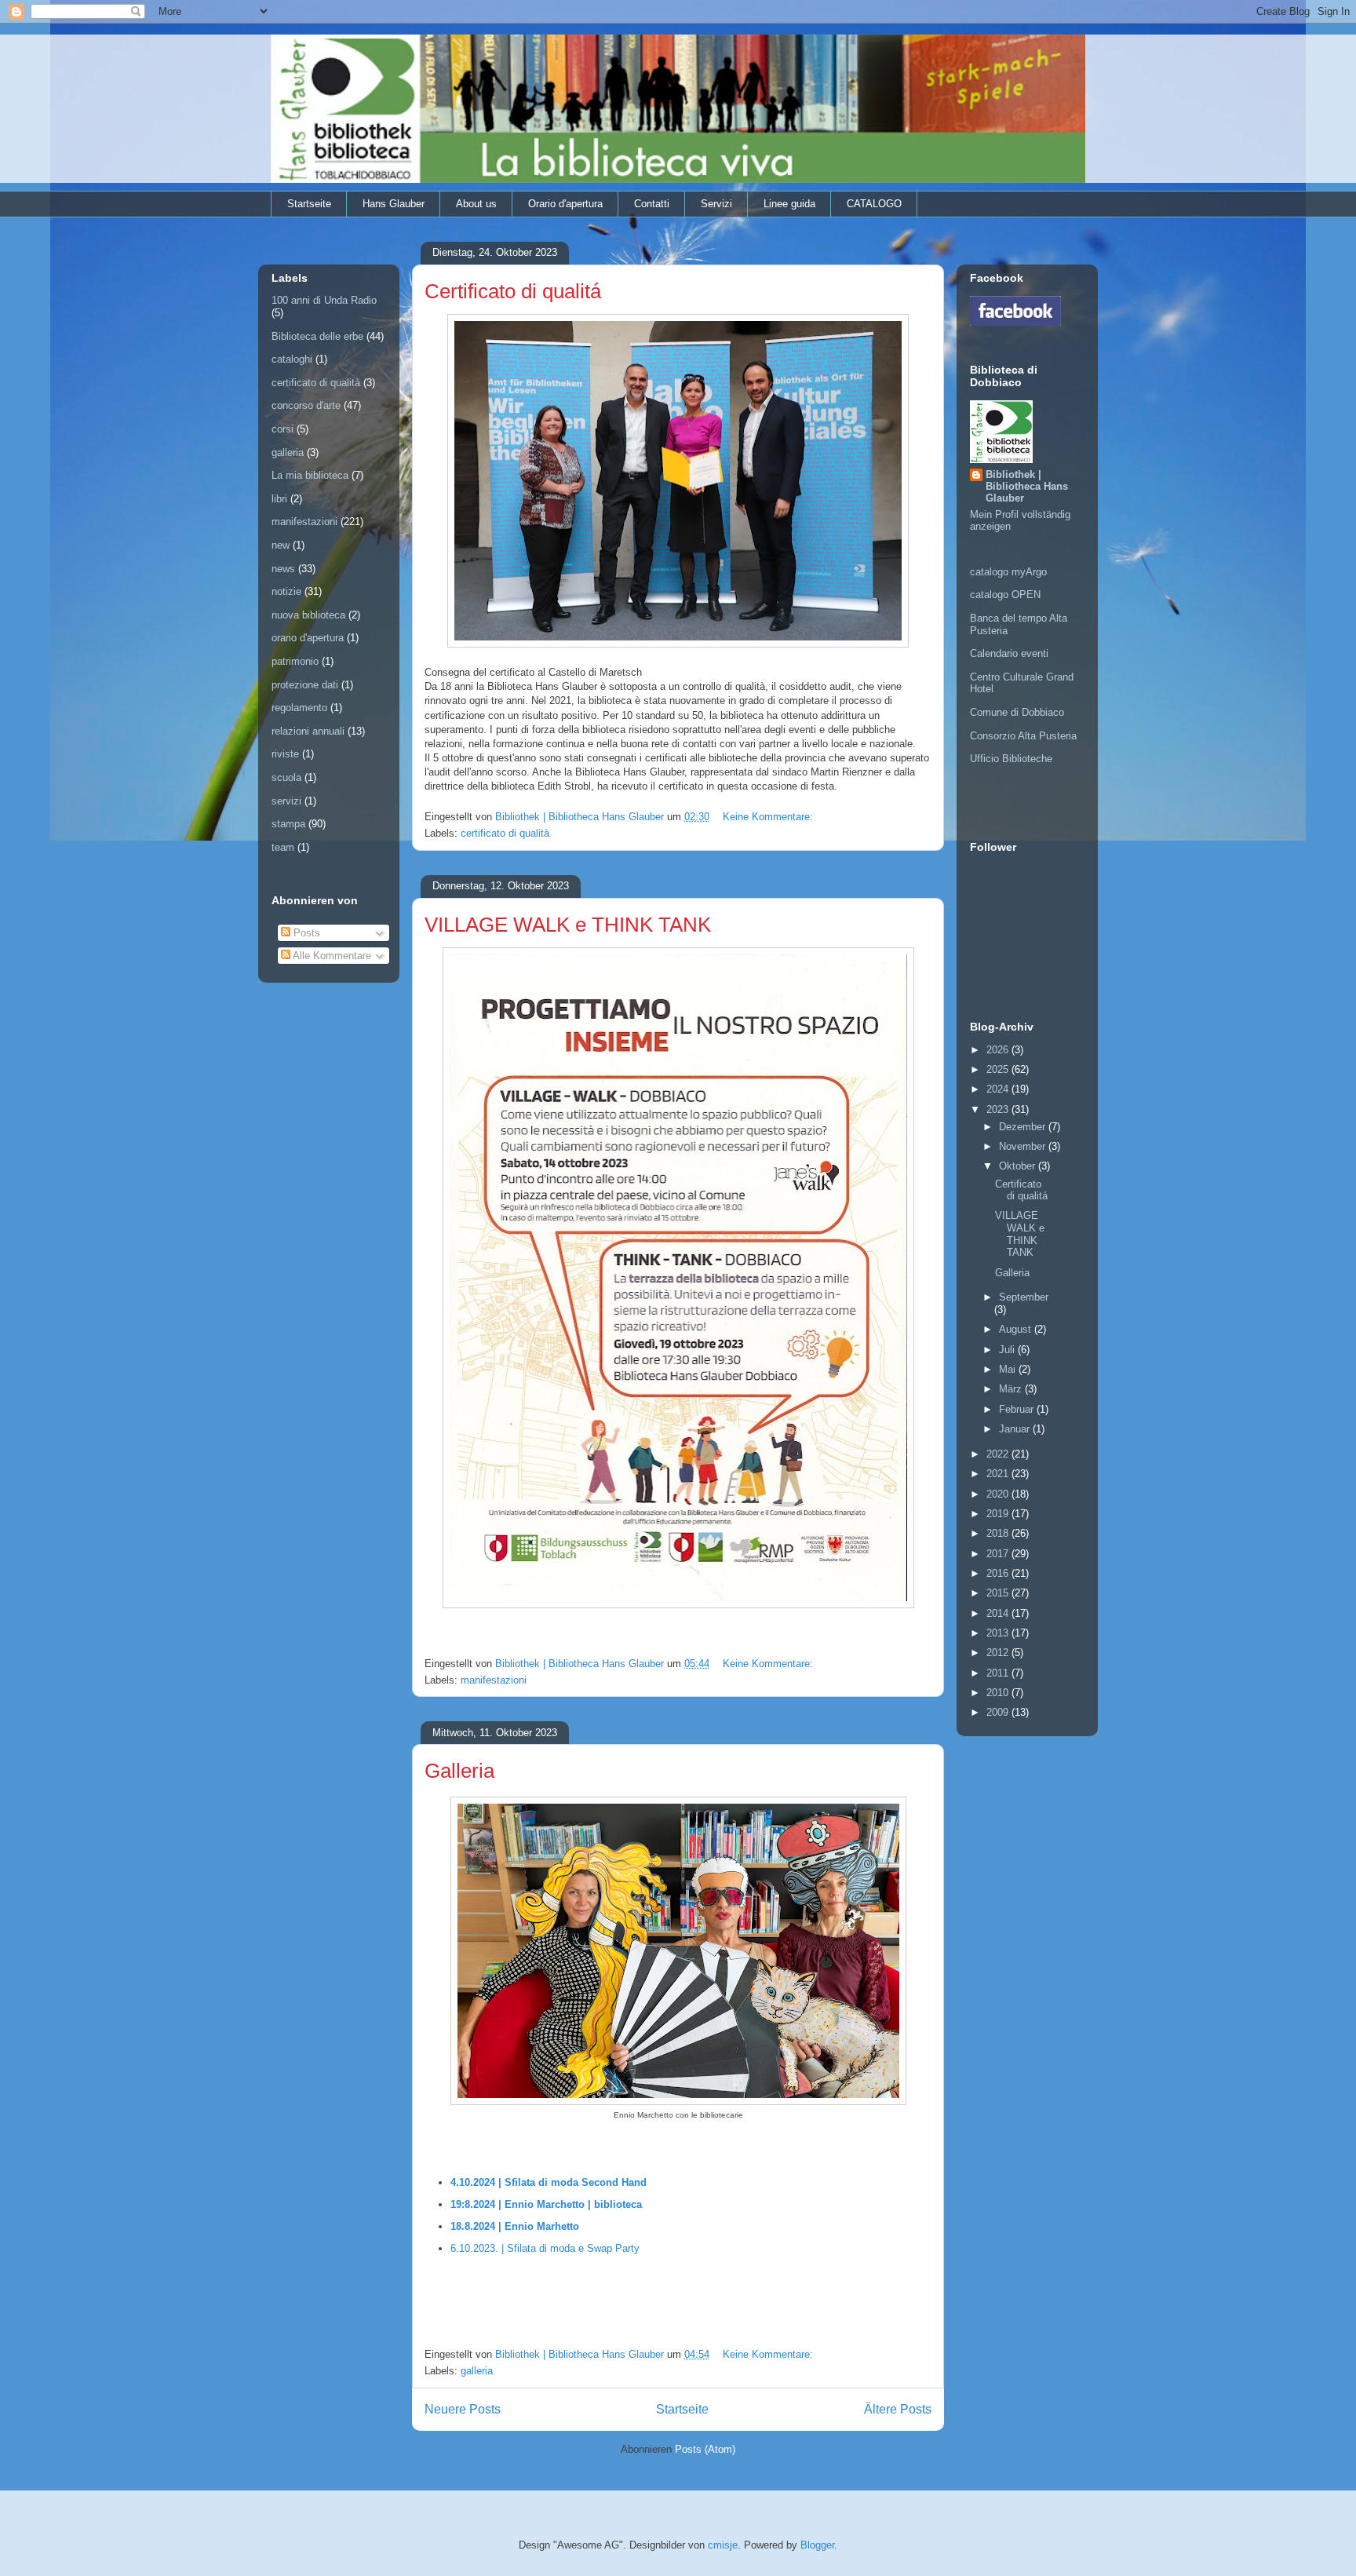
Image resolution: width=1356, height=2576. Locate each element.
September (1024, 1297)
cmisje (723, 2545)
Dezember (1024, 1127)
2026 (999, 1050)
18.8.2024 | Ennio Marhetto (515, 2226)
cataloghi (292, 359)
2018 (999, 1533)
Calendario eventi (1009, 653)
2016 (999, 1573)
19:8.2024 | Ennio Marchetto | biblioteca (546, 2204)
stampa (288, 824)
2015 (999, 1593)
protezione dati (305, 685)
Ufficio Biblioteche (1011, 759)
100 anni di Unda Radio (324, 300)
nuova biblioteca (308, 615)
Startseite (309, 204)
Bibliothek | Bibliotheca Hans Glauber (1027, 486)
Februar (1018, 1409)
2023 (999, 1109)
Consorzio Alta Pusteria (1023, 736)
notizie (286, 591)
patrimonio (295, 661)
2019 (999, 1514)
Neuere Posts (463, 2409)
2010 (999, 1693)
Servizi (716, 204)
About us (476, 204)
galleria (477, 2371)
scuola (286, 777)
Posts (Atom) (705, 2449)
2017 (999, 1554)
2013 (999, 1633)
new (281, 545)
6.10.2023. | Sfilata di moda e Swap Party (545, 2248)
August (1017, 1329)
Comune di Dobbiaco (1017, 712)
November (1024, 1146)
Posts (305, 933)
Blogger (817, 2545)
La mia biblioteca (310, 475)
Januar (1016, 1429)
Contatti (652, 204)
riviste (285, 754)
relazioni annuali (308, 731)
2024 (999, 1089)
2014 (999, 1613)
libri (279, 499)
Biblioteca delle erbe (317, 336)
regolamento (299, 708)
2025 (999, 1069)
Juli (1008, 1350)
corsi (282, 429)
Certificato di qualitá (513, 291)
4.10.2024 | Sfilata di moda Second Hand (549, 2182)
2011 (999, 1673)
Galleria (459, 1771)
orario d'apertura (308, 638)
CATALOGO (874, 204)
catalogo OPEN (1005, 595)
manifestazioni (494, 1680)
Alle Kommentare (331, 956)
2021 (999, 1474)
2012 (999, 1653)
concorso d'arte (306, 405)
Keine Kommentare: (769, 817)
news (283, 569)
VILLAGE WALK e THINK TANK (568, 925)
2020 (999, 1494)
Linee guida (789, 204)
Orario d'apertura (565, 204)
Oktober (1019, 1166)
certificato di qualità (505, 833)
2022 (999, 1454)
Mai (1009, 1369)
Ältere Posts (898, 2409)
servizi (286, 801)
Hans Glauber (394, 204)
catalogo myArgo (1008, 572)
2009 (999, 1712)
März (1012, 1389)
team (283, 847)
